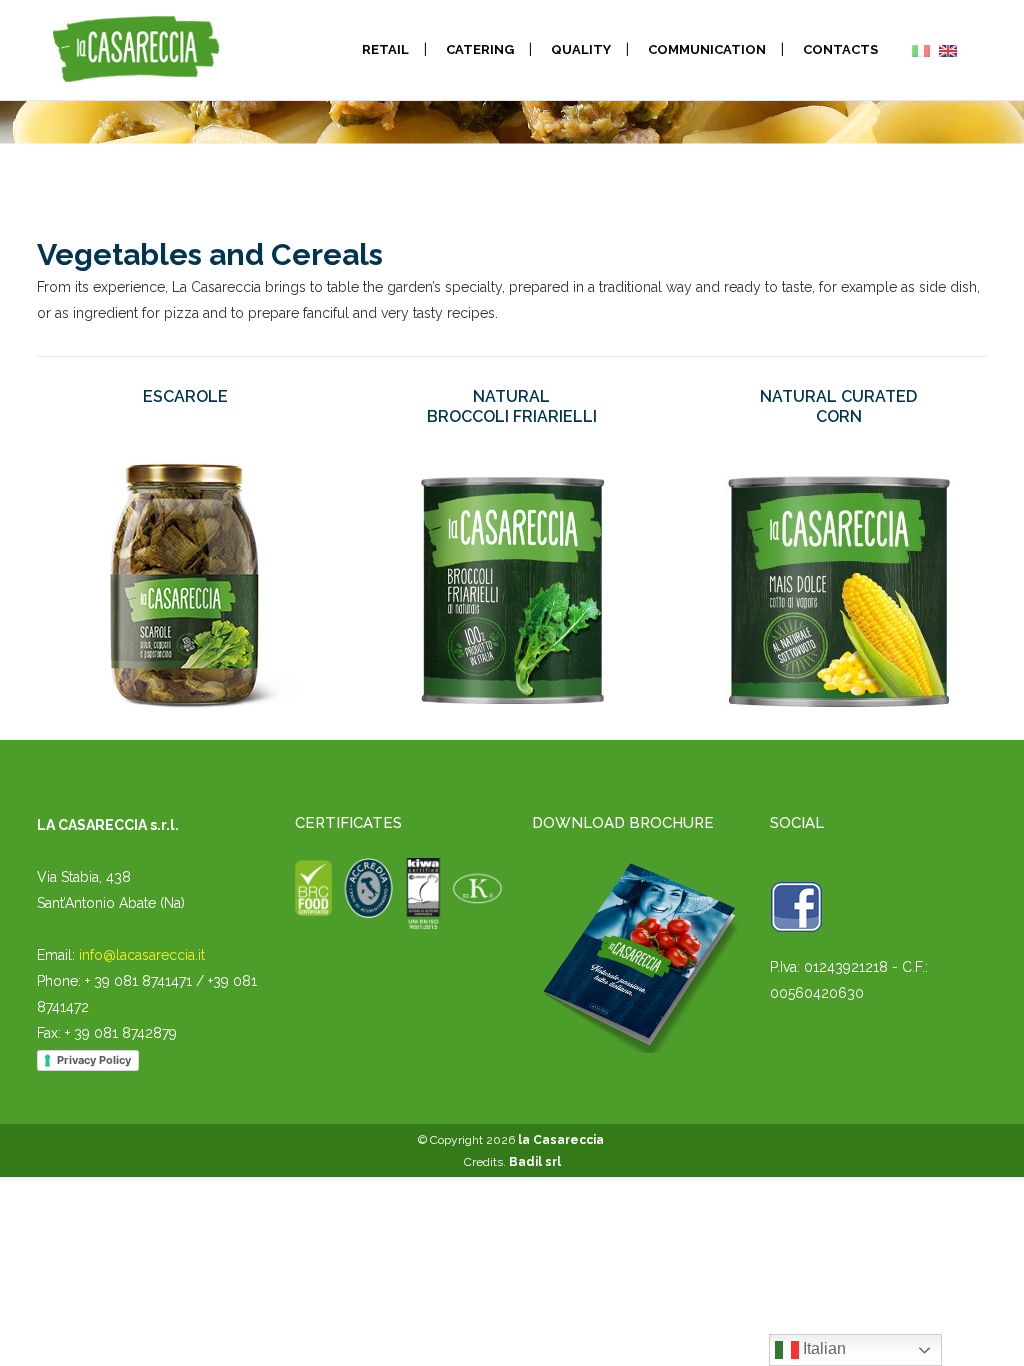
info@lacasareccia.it (142, 955)
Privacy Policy (94, 1060)
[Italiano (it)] (921, 50)
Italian (822, 1348)
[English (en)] (948, 50)
